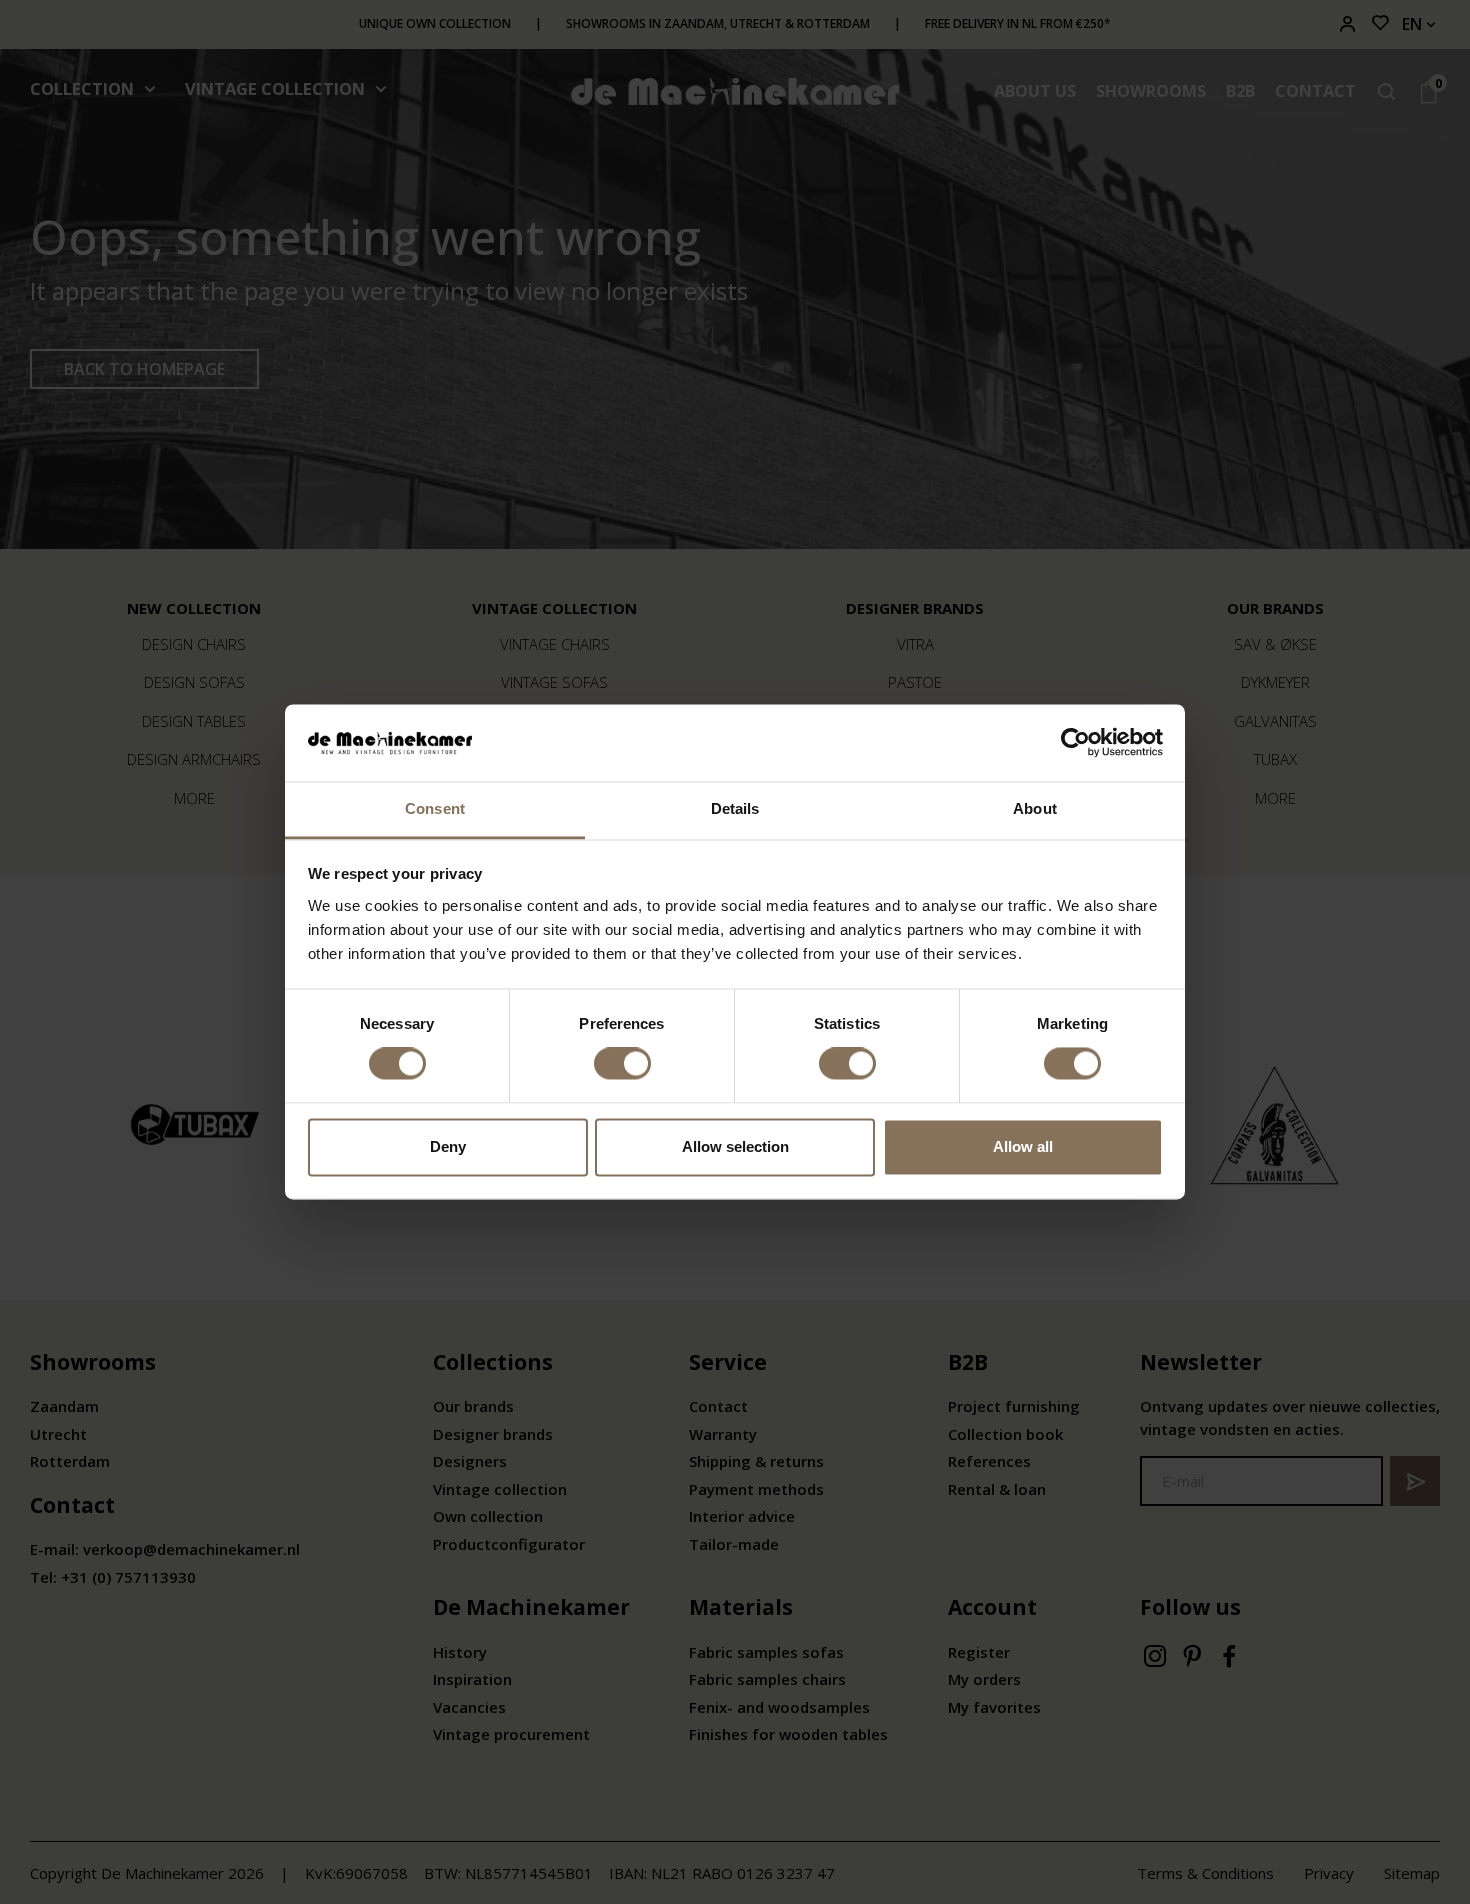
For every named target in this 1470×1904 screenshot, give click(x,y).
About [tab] (1035, 808)
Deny (448, 1146)
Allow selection (735, 1146)
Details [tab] (735, 808)
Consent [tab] (435, 808)
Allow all (1023, 1146)
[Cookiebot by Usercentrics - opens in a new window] (1075, 743)
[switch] (622, 1064)
